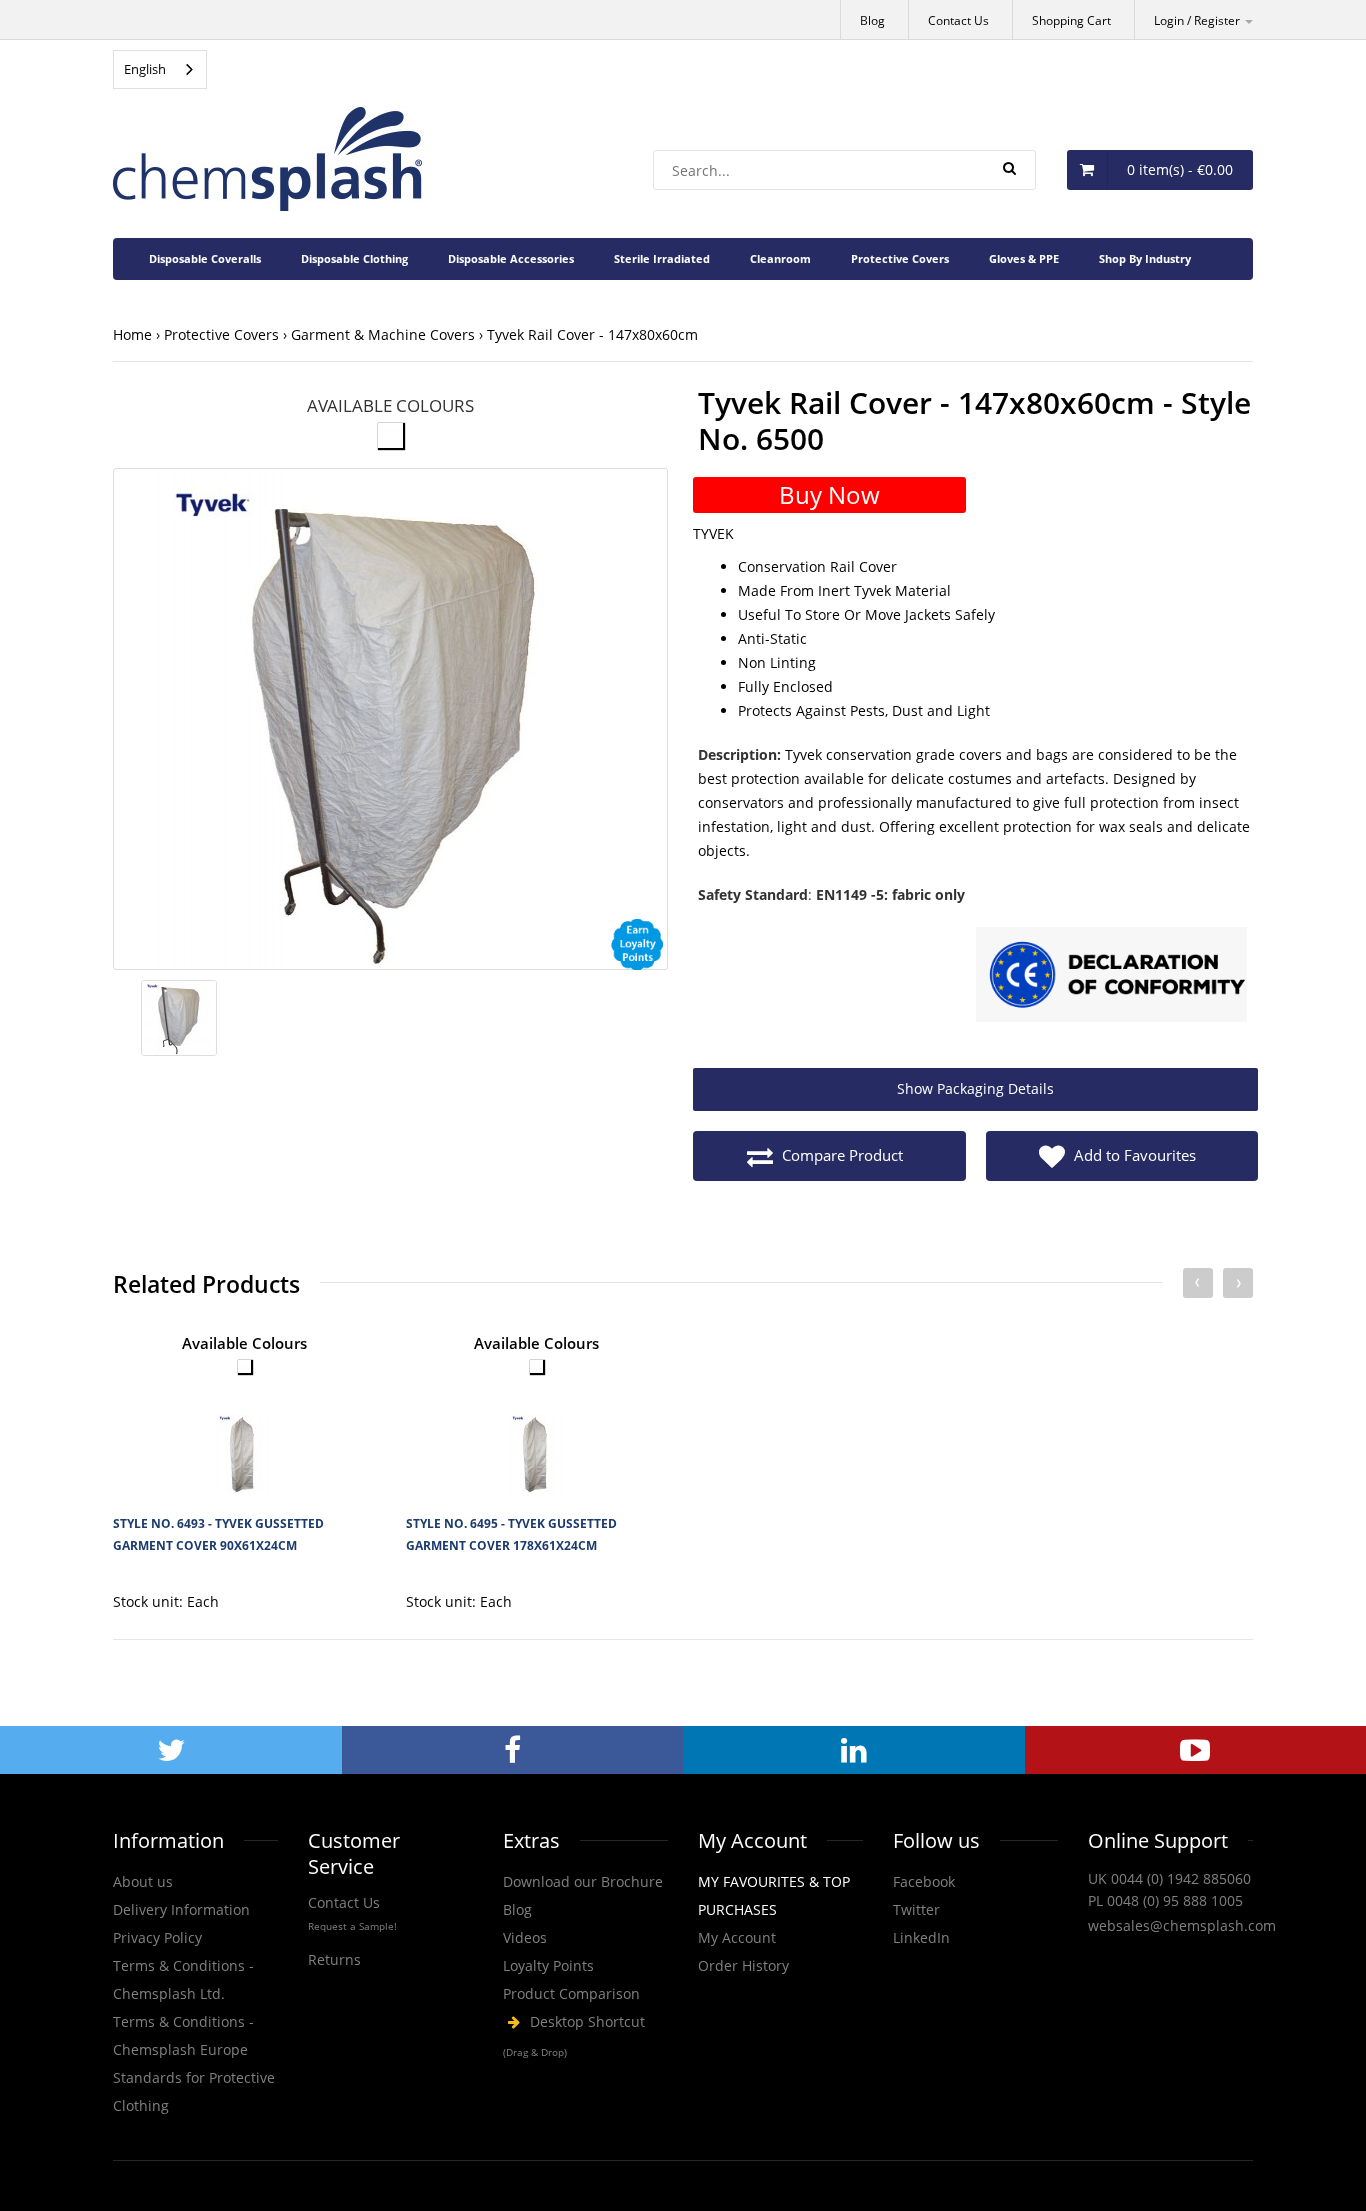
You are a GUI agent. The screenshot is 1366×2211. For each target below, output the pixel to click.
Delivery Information (181, 1909)
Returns (334, 1959)
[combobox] (160, 69)
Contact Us (958, 20)
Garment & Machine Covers (383, 334)
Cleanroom (780, 258)
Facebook (924, 1881)
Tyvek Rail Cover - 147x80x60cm (592, 334)
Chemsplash (585, 2037)
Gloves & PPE (1024, 258)
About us (143, 1881)
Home (132, 334)
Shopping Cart (1071, 20)
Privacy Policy (157, 1937)
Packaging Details (975, 1088)
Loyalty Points (548, 1965)
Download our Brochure (583, 1881)
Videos (525, 1937)
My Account (737, 1937)
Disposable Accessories (511, 258)
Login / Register (1198, 20)
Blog (872, 20)
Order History (743, 1965)
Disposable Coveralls (205, 258)
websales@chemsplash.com (1182, 1925)
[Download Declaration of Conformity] (1112, 977)
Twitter (916, 1909)
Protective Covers (900, 258)
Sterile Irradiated (662, 258)
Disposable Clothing (354, 258)
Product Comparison (571, 1993)
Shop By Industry (1145, 258)
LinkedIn (921, 1937)
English (145, 69)
